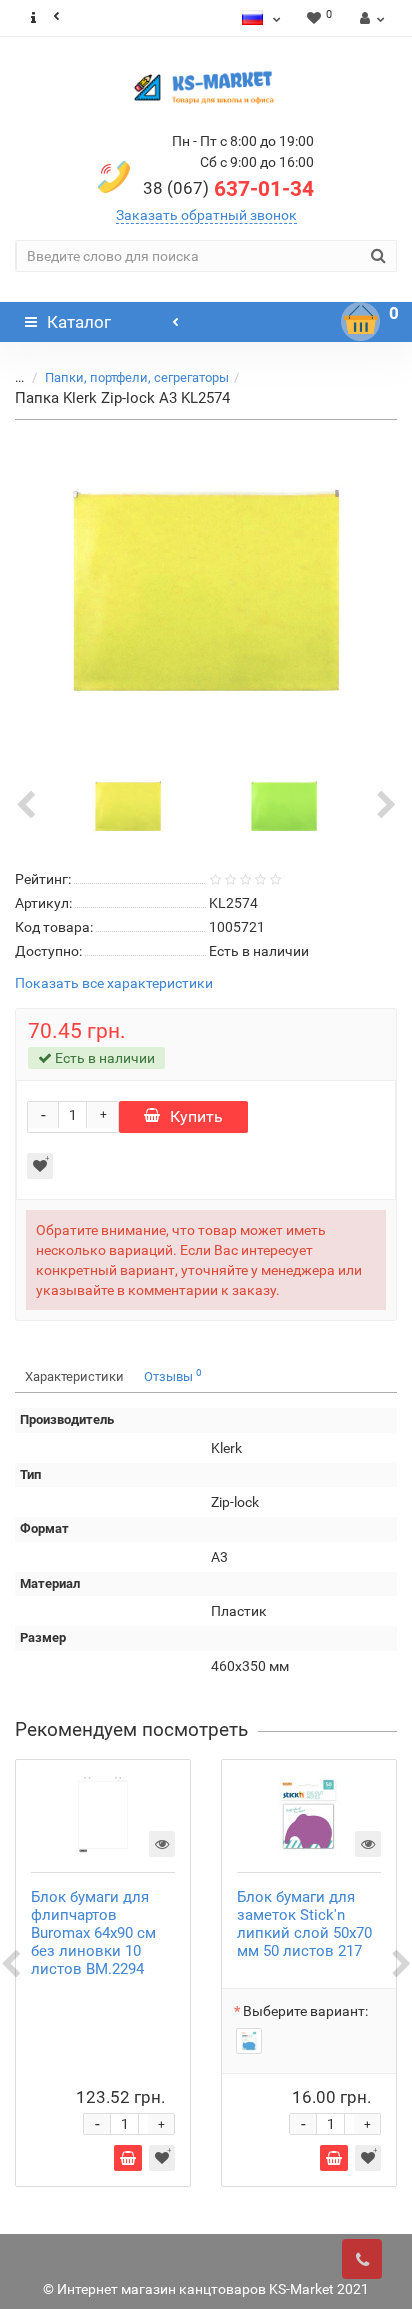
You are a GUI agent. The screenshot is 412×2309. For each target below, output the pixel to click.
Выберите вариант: (305, 2011)
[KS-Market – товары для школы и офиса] (206, 87)
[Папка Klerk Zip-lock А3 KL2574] (206, 590)
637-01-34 (228, 189)
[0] (361, 322)
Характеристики (74, 1376)
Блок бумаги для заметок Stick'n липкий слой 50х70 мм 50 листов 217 (304, 1924)
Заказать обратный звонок (206, 215)
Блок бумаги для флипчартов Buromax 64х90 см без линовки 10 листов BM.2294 (93, 1933)
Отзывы (173, 1375)
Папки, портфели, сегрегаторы (137, 377)
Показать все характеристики (114, 983)
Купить (196, 1116)
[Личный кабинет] (369, 18)
